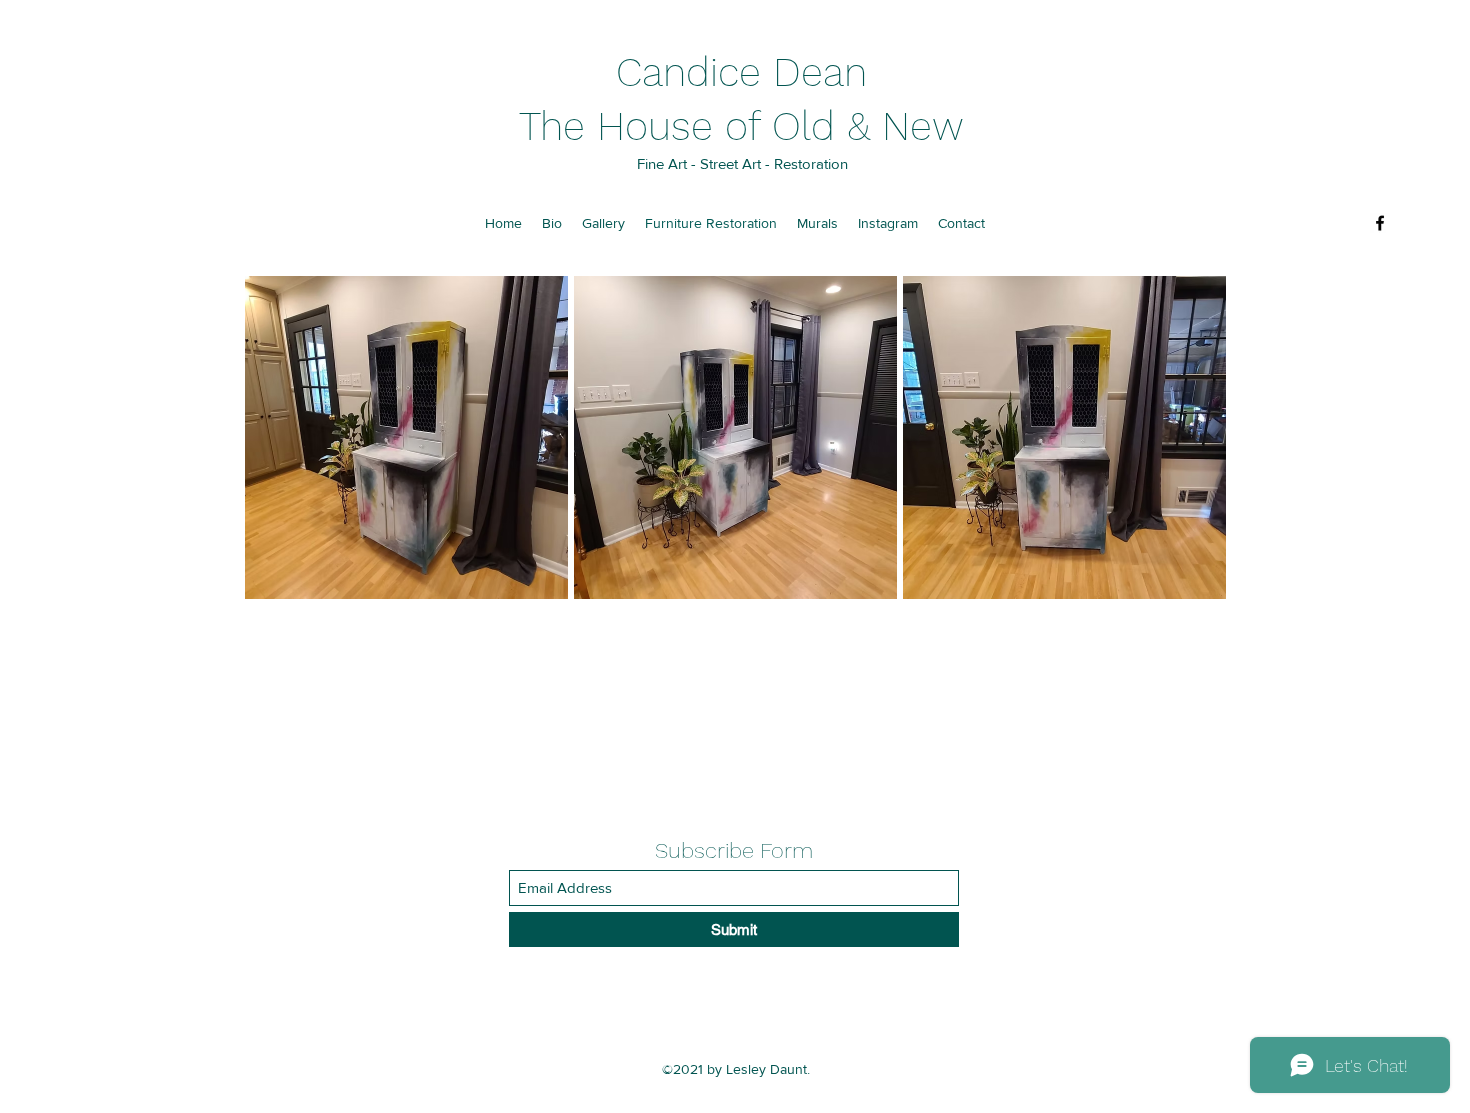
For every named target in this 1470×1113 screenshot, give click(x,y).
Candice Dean (741, 72)
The (558, 126)
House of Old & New (780, 126)
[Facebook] (1380, 223)
